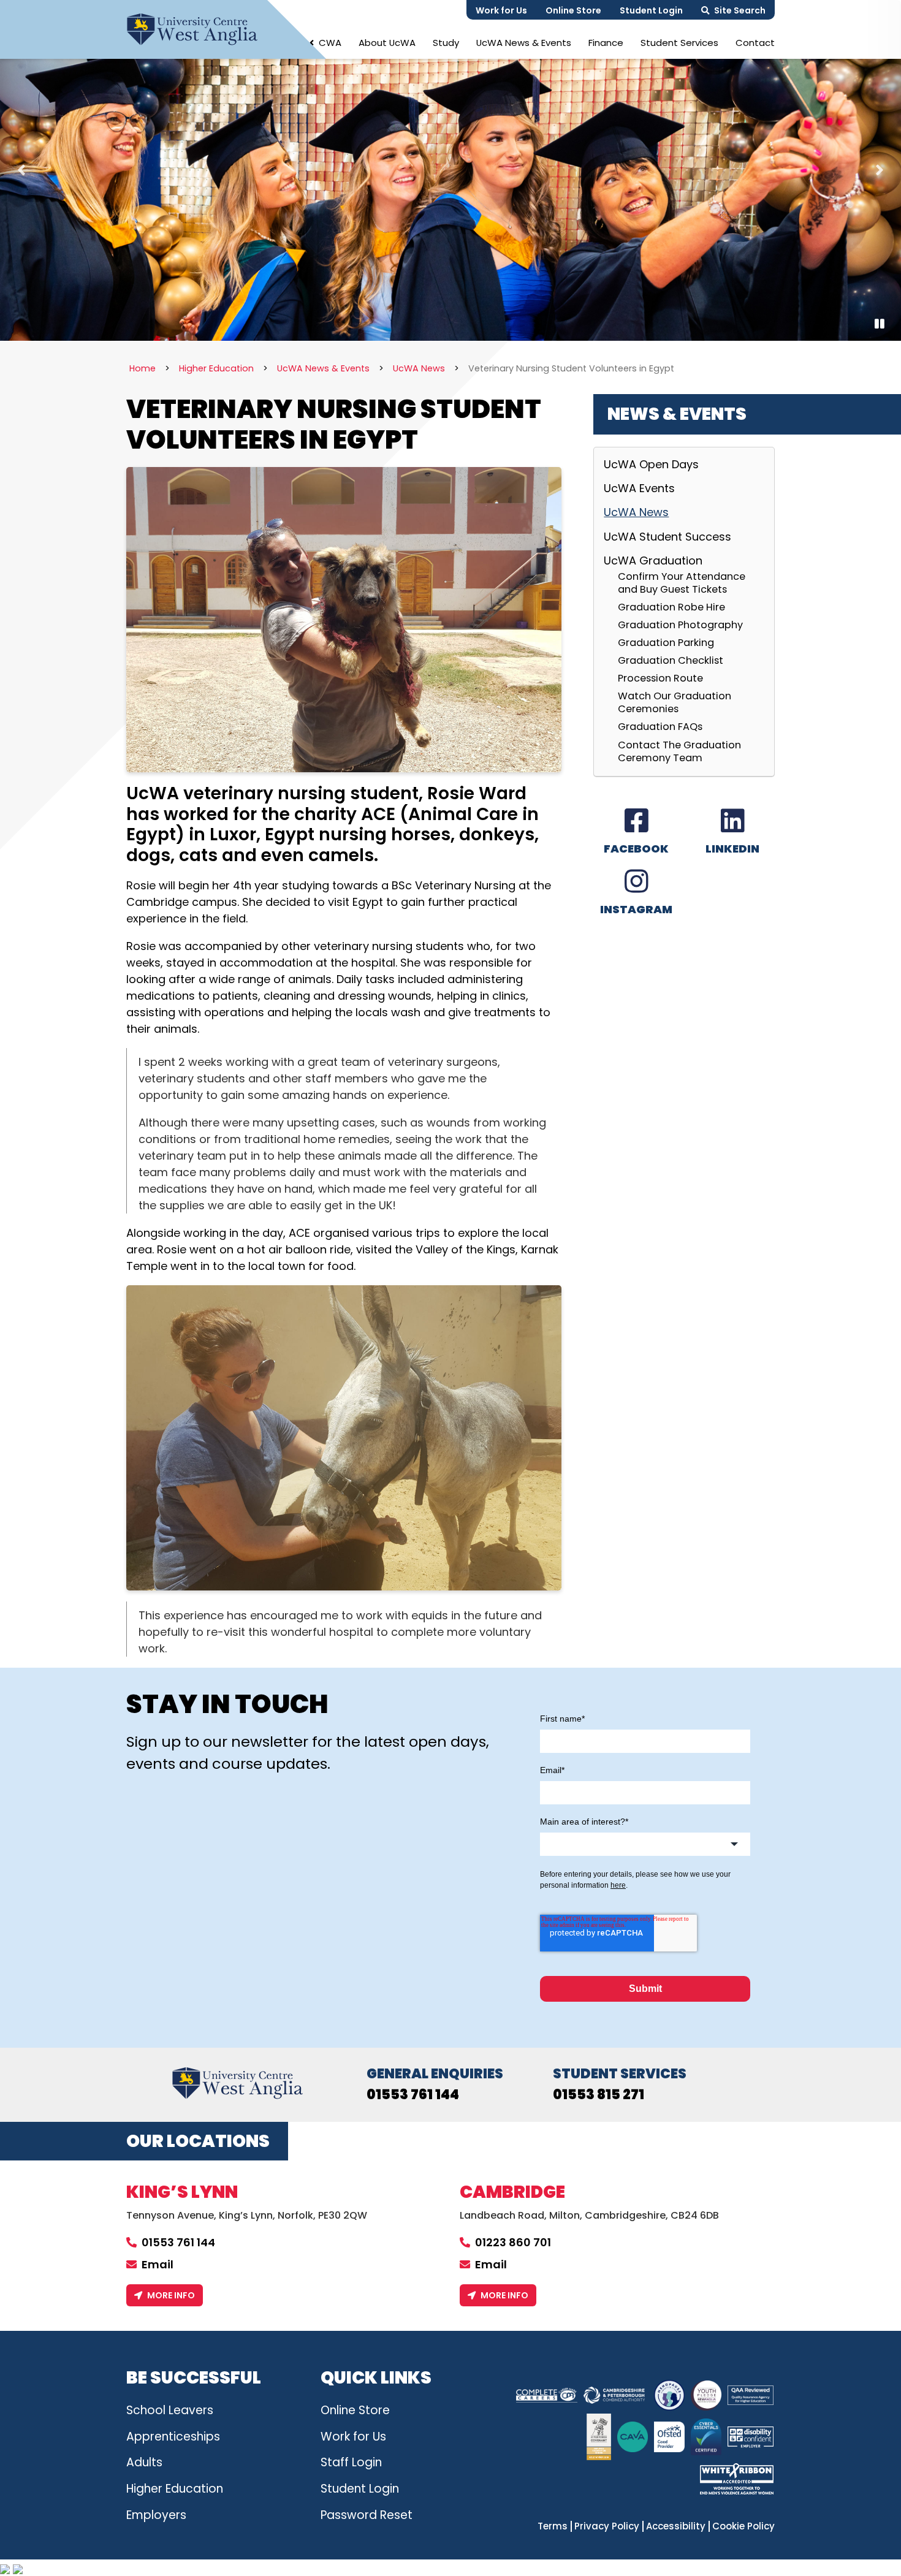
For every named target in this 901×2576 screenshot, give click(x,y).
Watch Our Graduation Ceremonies (675, 702)
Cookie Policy (743, 2526)
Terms (553, 2526)
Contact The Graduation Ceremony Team (679, 751)
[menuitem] (325, 43)
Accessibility (676, 2526)
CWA (330, 43)
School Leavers (170, 2410)
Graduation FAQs (660, 726)
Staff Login (351, 2462)
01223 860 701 (513, 2242)
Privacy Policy (607, 2526)
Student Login (651, 10)
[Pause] (880, 324)
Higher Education (175, 2489)
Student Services (679, 43)
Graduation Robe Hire (671, 607)
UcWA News (636, 512)
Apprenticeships (173, 2437)
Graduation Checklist (671, 660)
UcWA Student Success (667, 537)
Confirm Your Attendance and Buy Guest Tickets (682, 583)
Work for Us (501, 10)
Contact (755, 43)
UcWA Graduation (653, 560)
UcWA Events (639, 488)
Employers (156, 2515)
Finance (606, 43)
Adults (144, 2462)
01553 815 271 (599, 2095)
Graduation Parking (666, 642)
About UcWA (387, 43)
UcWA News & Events (524, 43)
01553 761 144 (413, 2095)
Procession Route (660, 678)
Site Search (740, 10)
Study (446, 43)
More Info (171, 2295)
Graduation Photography (680, 625)
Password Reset (367, 2515)
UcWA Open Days (651, 465)
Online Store (573, 10)
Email (158, 2264)
